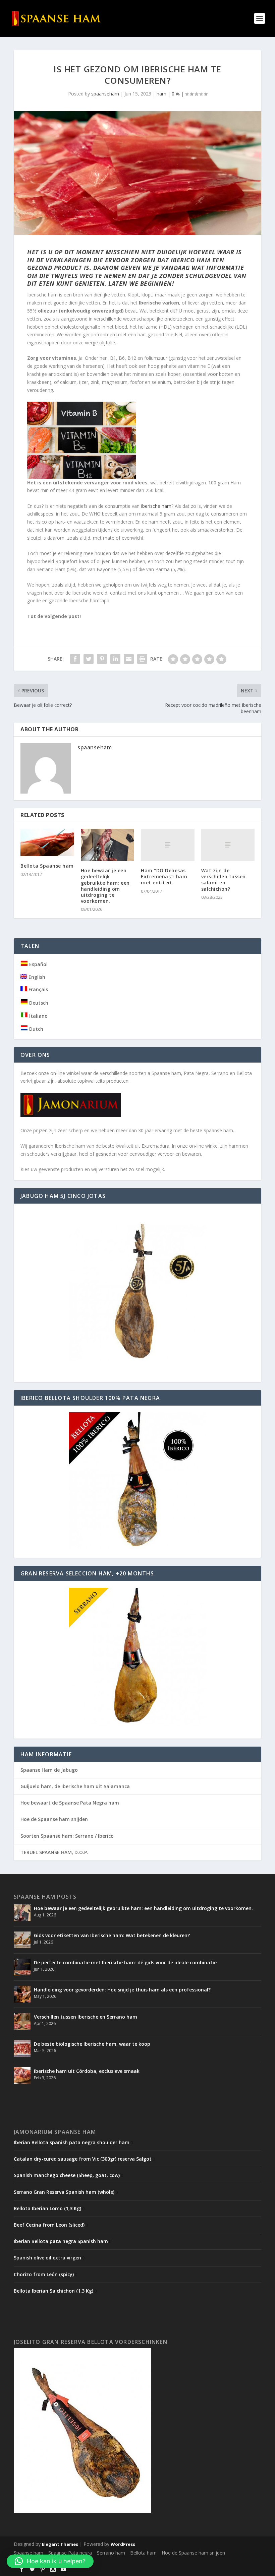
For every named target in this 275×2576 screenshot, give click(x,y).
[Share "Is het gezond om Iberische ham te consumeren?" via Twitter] (89, 659)
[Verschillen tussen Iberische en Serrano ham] (22, 2021)
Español (38, 964)
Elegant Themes (60, 2544)
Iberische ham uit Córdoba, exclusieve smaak (87, 2071)
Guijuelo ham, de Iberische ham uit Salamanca (75, 1786)
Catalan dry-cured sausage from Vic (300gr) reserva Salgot (83, 2159)
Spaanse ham (29, 2553)
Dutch (36, 1029)
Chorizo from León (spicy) (44, 2274)
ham (161, 94)
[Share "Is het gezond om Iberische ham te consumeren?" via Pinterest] (102, 659)
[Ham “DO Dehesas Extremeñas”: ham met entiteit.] (168, 845)
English (36, 977)
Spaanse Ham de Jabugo (49, 1770)
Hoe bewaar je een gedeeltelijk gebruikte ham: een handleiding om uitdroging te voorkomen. (105, 886)
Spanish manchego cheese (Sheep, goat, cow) (67, 2175)
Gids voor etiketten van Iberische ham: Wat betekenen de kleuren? (112, 1935)
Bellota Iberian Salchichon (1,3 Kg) (53, 2291)
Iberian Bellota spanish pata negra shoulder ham (72, 2142)
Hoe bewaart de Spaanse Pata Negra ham (70, 1803)
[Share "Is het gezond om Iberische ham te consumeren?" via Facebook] (75, 659)
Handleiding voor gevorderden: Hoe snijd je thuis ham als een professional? (122, 1990)
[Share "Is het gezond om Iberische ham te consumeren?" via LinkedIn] (115, 659)
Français (38, 989)
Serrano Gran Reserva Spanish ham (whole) (64, 2192)
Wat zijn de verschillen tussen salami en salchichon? (224, 880)
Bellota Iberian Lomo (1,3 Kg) (47, 2208)
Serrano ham (111, 2553)
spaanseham (105, 94)
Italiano (38, 1016)
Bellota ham (143, 2553)
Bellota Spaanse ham (47, 866)
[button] (50, 2561)
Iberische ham (156, 506)
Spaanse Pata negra (70, 2553)
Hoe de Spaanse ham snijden (54, 1819)
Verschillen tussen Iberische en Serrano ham (86, 2017)
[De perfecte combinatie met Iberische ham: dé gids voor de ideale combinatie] (22, 1967)
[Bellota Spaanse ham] (47, 842)
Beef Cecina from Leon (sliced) (49, 2225)
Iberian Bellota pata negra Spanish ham (61, 2241)
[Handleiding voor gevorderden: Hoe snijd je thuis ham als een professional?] (22, 1994)
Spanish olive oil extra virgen (47, 2258)
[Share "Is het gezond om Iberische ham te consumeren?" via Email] (129, 659)
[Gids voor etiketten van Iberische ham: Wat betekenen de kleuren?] (22, 1940)
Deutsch (38, 1003)
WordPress (123, 2544)
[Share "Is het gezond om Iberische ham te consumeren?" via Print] (142, 659)
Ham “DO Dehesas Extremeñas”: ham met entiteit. (164, 876)
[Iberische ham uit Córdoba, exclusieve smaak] (22, 2076)
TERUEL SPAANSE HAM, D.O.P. (54, 1852)
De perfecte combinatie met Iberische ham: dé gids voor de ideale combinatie (125, 1962)
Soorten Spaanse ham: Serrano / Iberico (67, 1836)
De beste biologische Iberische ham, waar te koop (92, 2044)
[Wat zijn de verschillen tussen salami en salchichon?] (228, 845)
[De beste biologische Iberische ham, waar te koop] (22, 2048)
